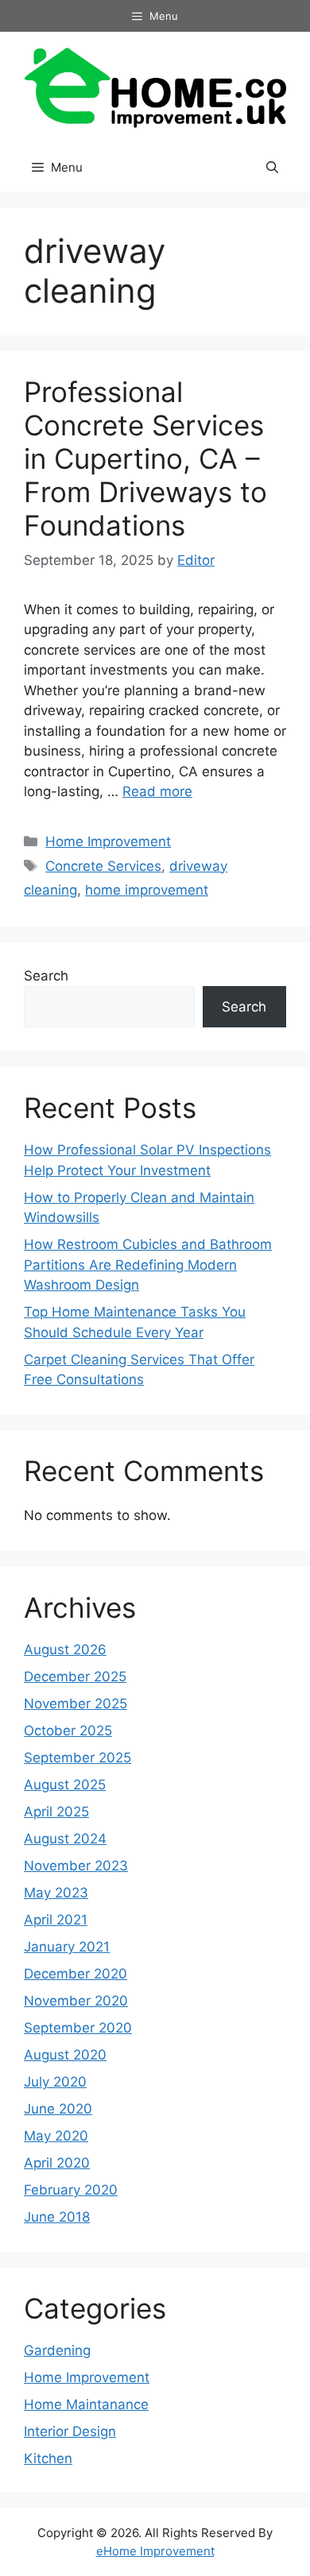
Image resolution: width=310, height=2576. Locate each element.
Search (46, 976)
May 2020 (56, 2136)
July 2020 (55, 2082)
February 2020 (71, 2190)
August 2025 (65, 1785)
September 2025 (77, 1758)
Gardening (57, 2350)
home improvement (147, 890)
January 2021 (67, 1947)
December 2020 (76, 1974)
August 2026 (65, 1650)
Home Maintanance (86, 2404)
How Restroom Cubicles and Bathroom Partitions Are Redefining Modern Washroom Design (148, 1265)
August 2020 (65, 2055)
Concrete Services (103, 866)
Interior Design (70, 2431)
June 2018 (57, 2217)
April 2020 (57, 2163)
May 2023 (56, 1893)
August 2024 (65, 1839)
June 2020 (58, 2109)
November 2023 (76, 1866)
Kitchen (48, 2458)
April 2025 (56, 1812)
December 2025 (75, 1677)
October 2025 (68, 1731)
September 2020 (78, 2028)
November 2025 (76, 1704)
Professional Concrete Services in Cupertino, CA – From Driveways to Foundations (145, 458)
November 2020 (76, 2001)
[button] (272, 168)
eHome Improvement (155, 2551)
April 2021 (56, 1920)
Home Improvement (108, 841)
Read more (157, 791)
